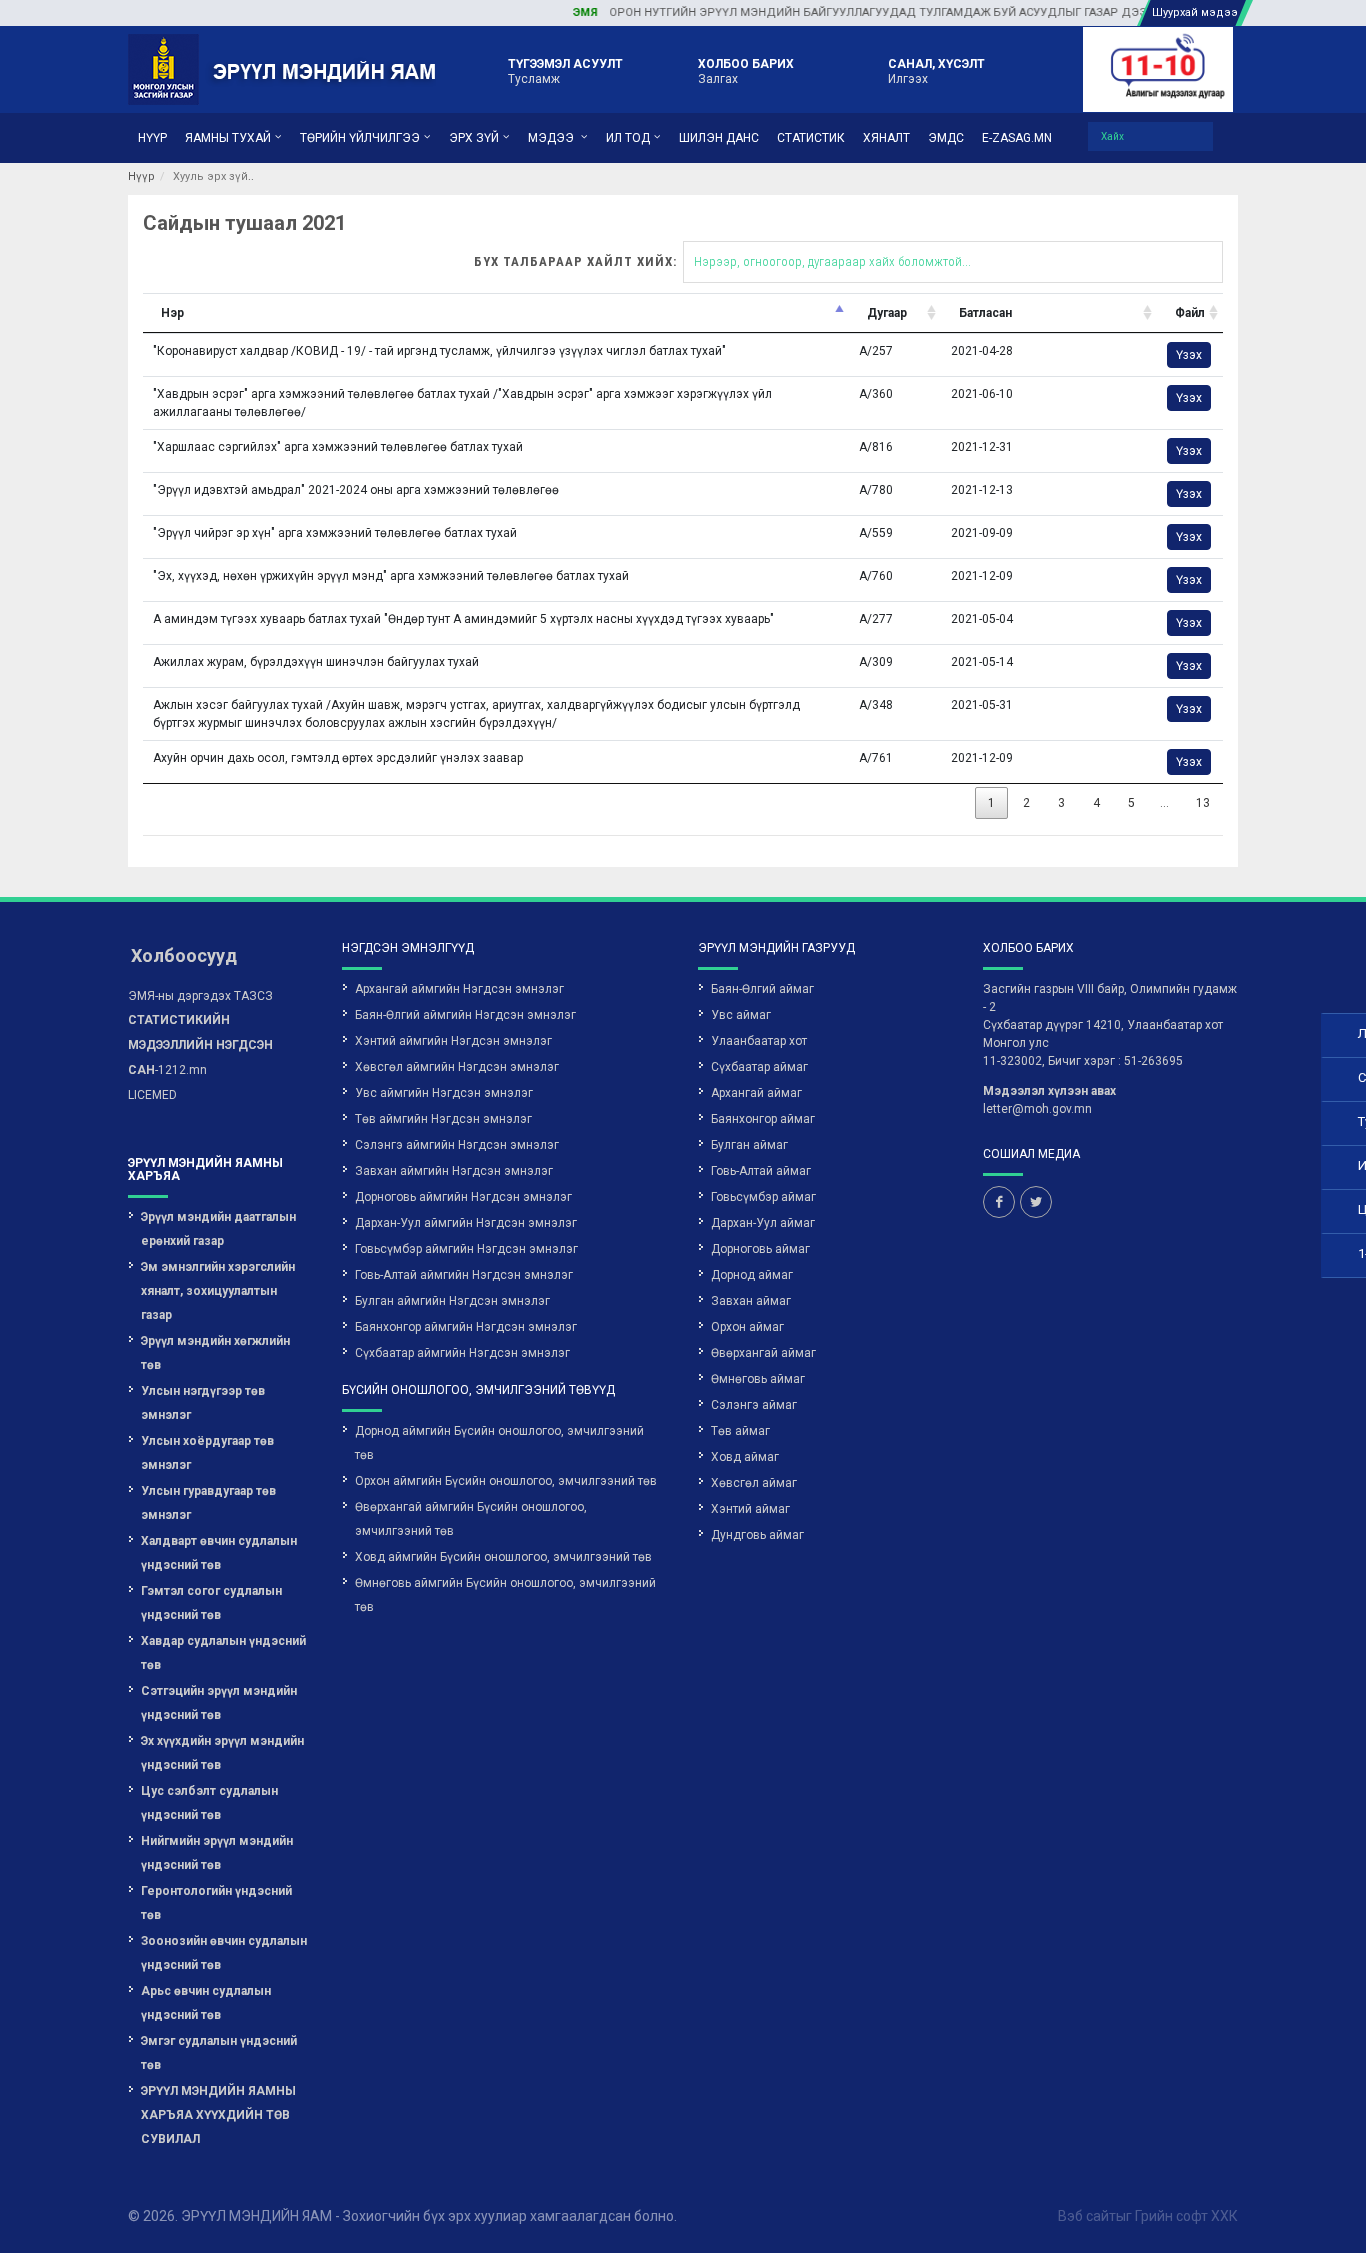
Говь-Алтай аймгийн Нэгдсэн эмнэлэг (464, 1275)
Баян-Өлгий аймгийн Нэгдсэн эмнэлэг (465, 1015)
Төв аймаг (740, 1431)
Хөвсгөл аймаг (754, 1483)
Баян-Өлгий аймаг (762, 989)
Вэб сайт (1087, 2216)
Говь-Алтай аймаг (761, 1171)
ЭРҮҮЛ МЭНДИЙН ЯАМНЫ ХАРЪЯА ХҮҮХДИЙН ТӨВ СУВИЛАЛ (218, 2115)
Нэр (172, 313)
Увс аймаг (741, 1015)
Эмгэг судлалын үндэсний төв (219, 2053)
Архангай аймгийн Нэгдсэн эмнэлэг (459, 989)
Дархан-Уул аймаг (763, 1223)
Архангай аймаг (756, 1093)
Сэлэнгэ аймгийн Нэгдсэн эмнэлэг (457, 1145)
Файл (1190, 313)
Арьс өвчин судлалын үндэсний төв (206, 2003)
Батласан (985, 313)
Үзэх (1189, 355)
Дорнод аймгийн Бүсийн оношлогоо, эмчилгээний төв (499, 1443)
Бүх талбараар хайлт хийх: (575, 261)
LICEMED (152, 1095)
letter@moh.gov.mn (1037, 1109)
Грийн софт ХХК (1186, 2216)
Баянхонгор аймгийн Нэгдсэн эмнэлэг (466, 1327)
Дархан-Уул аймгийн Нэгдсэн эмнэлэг (466, 1223)
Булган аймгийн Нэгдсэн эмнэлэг (452, 1301)
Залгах (746, 71)
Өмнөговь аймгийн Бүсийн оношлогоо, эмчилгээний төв (505, 1595)
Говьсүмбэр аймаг (763, 1197)
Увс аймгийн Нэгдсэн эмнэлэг (444, 1093)
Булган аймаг (749, 1145)
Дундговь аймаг (757, 1535)
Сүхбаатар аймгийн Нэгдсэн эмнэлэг (462, 1353)
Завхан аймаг (751, 1301)
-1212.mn (200, 1045)
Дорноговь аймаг (760, 1249)
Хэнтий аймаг (750, 1509)
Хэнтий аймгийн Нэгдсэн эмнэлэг (453, 1041)
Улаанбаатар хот (759, 1041)
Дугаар (887, 313)
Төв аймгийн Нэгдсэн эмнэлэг (443, 1119)
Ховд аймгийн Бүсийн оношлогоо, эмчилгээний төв (503, 1557)
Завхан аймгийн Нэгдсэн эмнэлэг (454, 1171)
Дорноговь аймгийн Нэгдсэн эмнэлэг (463, 1197)
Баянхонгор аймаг (763, 1119)
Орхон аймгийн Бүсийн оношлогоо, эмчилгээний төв (506, 1481)
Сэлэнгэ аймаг (754, 1405)
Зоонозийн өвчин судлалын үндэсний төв (224, 1953)
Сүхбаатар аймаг (759, 1067)
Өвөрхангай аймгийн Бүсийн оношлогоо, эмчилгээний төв (471, 1519)
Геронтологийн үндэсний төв (216, 1903)
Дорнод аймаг (752, 1275)
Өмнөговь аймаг (758, 1379)
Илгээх (936, 71)
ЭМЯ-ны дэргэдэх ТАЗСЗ (200, 996)
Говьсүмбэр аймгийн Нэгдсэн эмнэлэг (466, 1249)
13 (1203, 803)
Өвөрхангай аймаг (763, 1353)
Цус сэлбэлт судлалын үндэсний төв (209, 1803)
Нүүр (141, 176)
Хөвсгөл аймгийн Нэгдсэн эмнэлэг (457, 1067)
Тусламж (565, 71)
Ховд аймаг (745, 1457)
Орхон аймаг (747, 1327)
